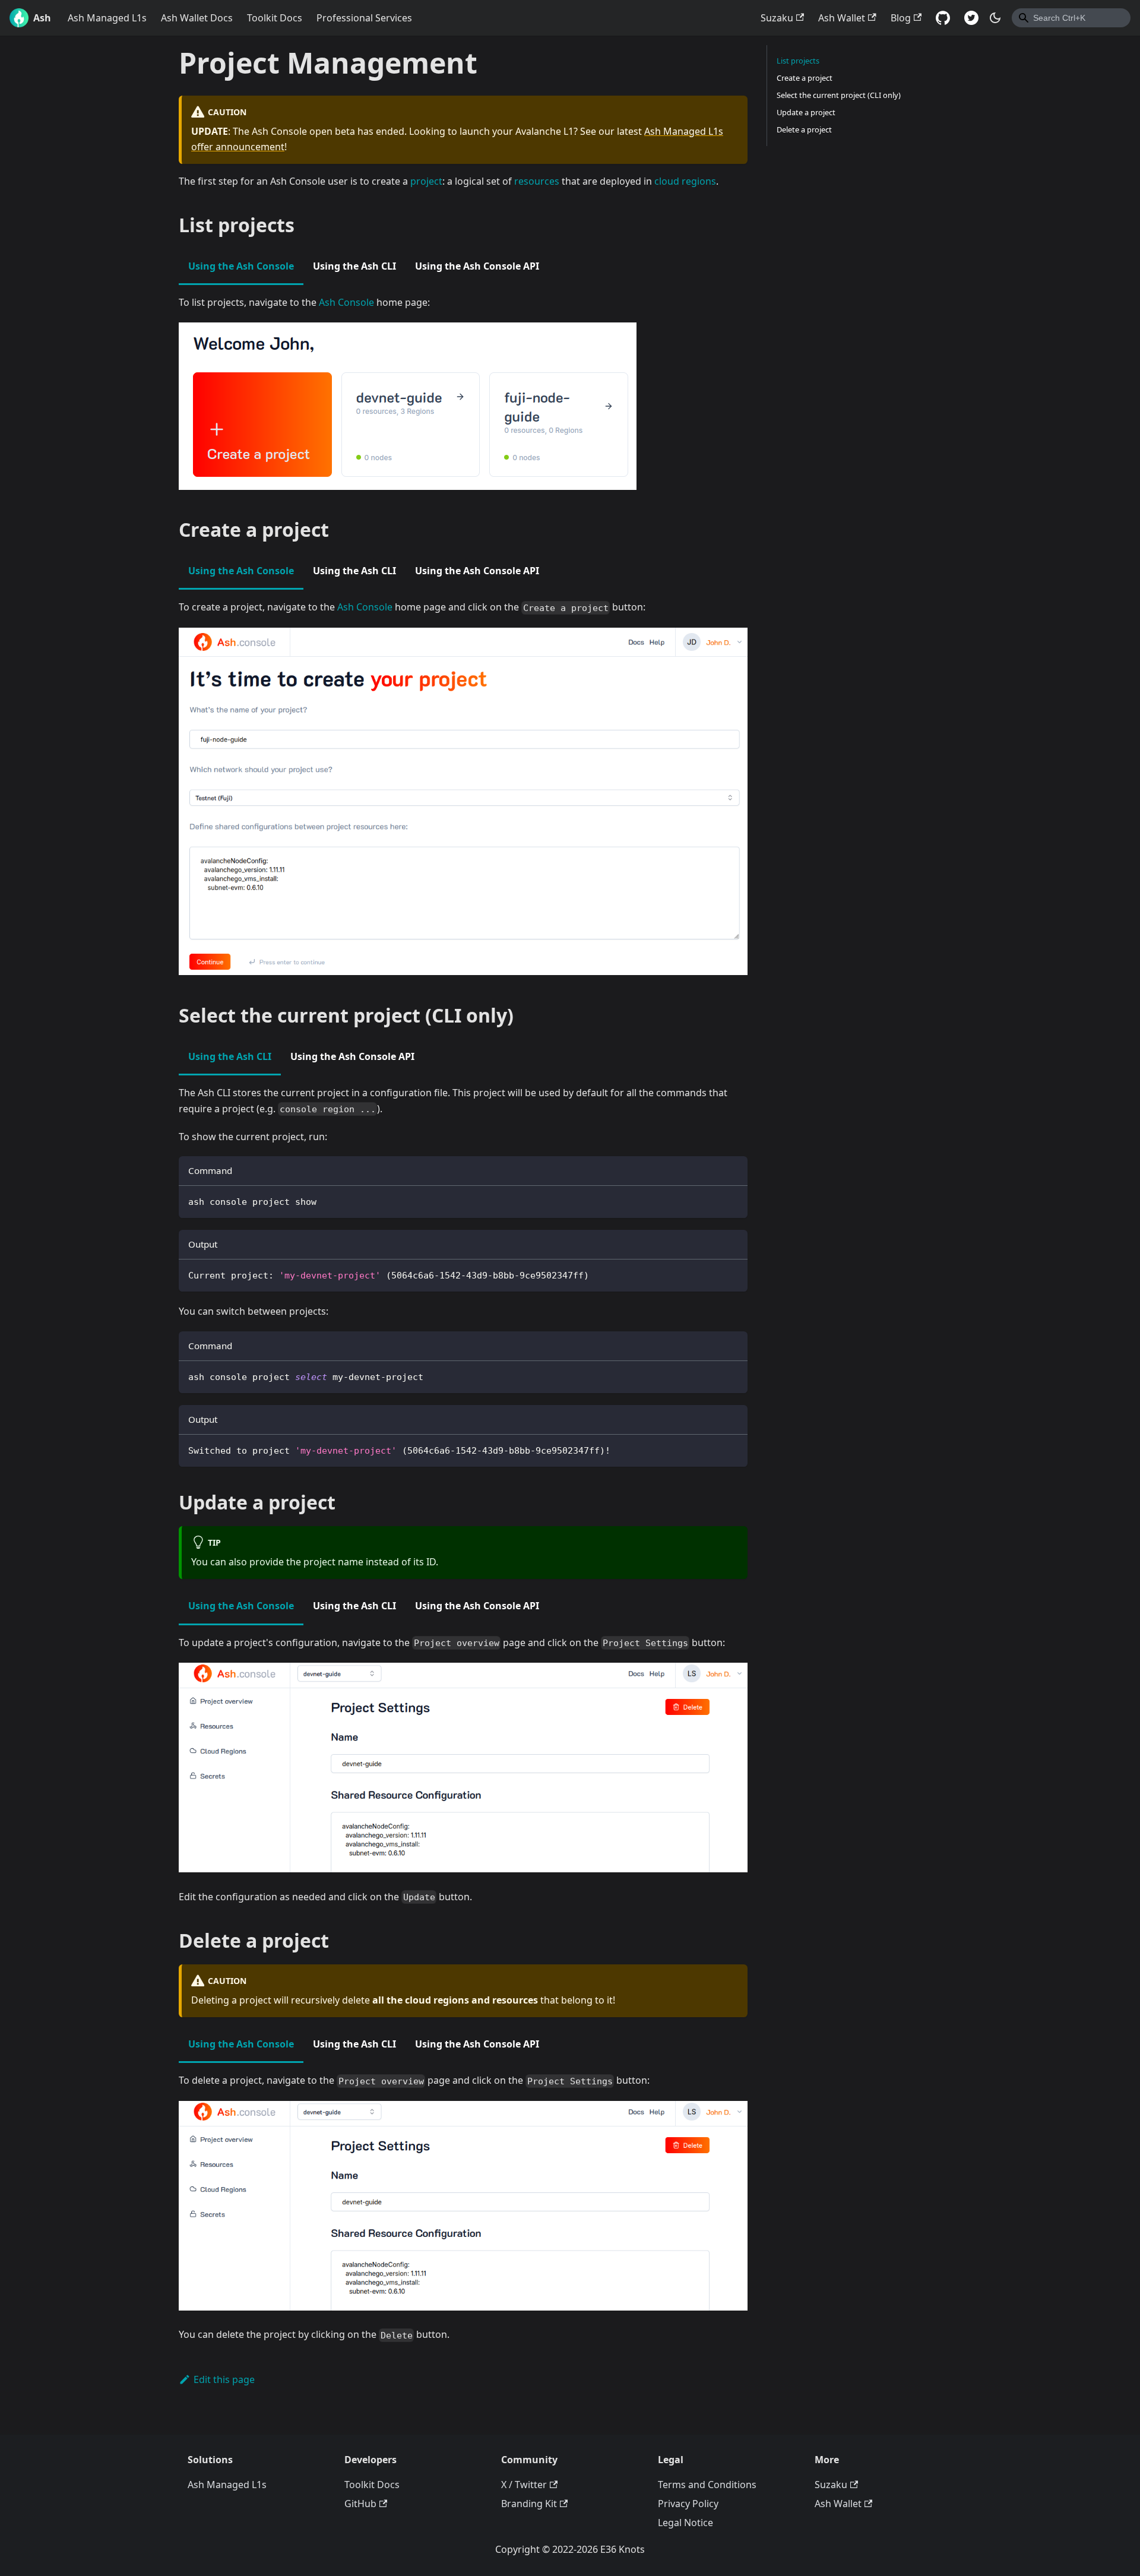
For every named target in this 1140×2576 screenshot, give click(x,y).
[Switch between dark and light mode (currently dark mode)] (995, 18)
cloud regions (685, 181)
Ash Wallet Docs (197, 18)
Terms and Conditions (707, 2485)
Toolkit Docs (275, 18)
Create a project (805, 78)
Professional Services (364, 18)
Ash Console (346, 302)
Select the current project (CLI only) (839, 95)
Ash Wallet (842, 18)
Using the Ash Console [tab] (241, 266)
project (426, 181)
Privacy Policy (688, 2504)
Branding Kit (529, 2504)
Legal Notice (685, 2523)
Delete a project (804, 129)
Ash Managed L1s (107, 18)
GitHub (360, 2504)
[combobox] (1071, 18)
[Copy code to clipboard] (733, 1200)
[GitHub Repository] (943, 18)
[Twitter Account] (971, 18)
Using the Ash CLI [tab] (354, 266)
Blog (901, 18)
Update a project (806, 112)
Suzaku (777, 18)
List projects (798, 61)
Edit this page (224, 2379)
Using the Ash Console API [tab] (477, 266)
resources (537, 181)
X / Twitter (524, 2485)
